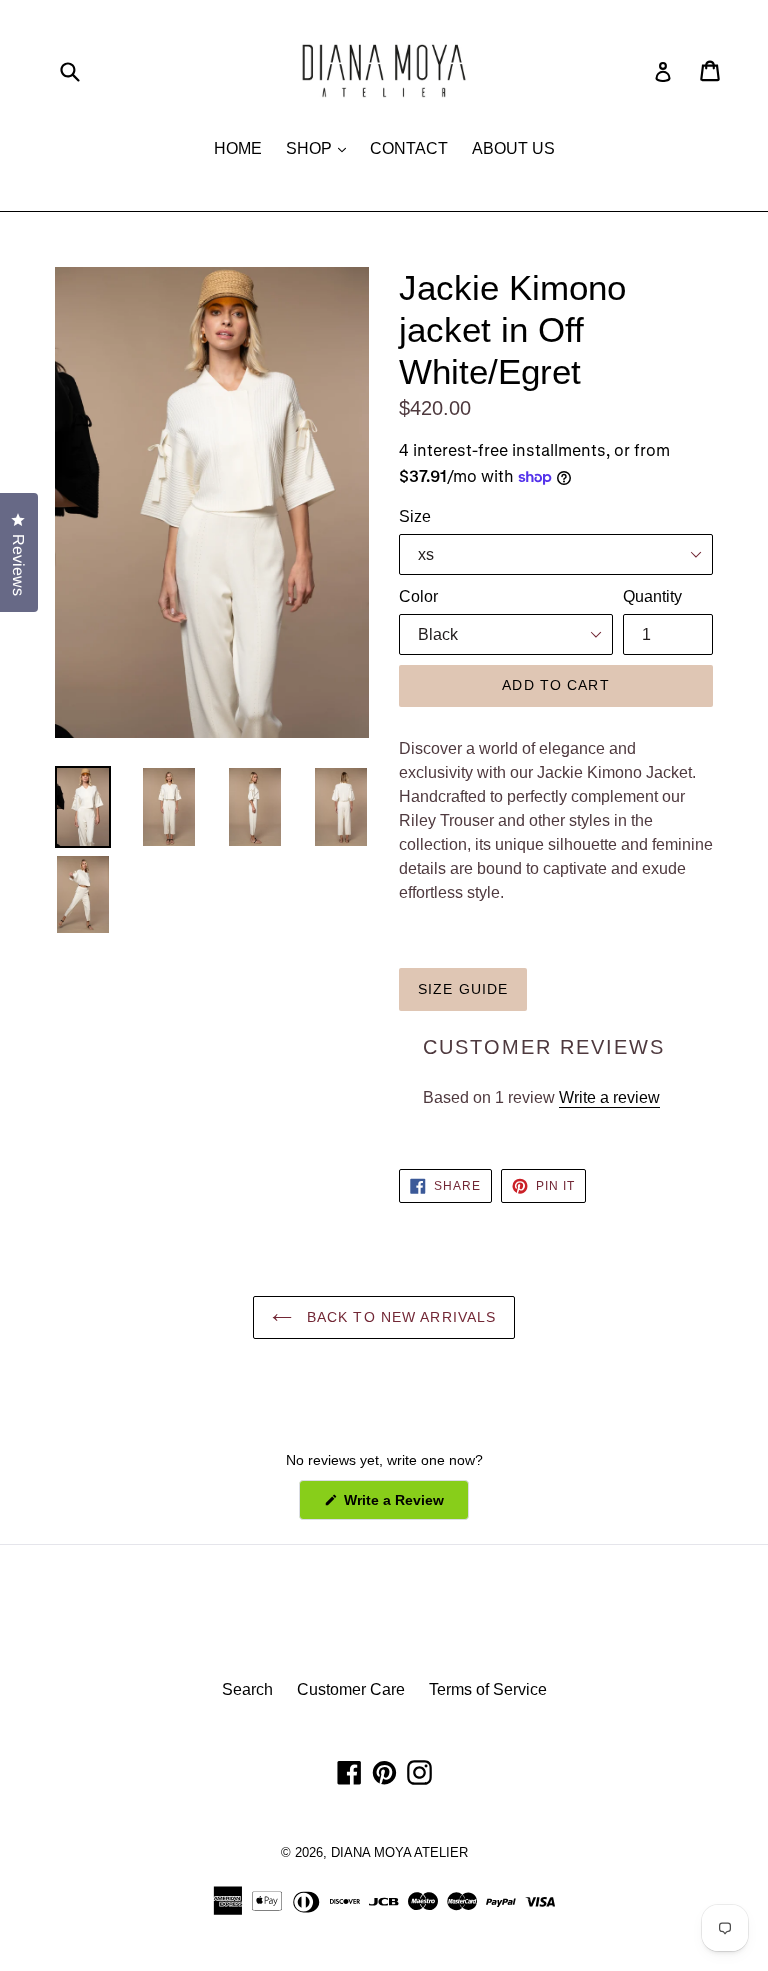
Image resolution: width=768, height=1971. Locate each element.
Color (418, 596)
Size (415, 516)
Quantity (652, 596)
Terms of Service (488, 1689)
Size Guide (463, 989)
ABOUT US (513, 148)
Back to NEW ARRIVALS (399, 1317)
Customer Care (351, 1689)
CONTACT (409, 148)
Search (247, 1689)
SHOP (321, 148)
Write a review (609, 1097)
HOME (238, 148)
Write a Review (404, 1505)
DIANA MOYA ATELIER (399, 1852)
